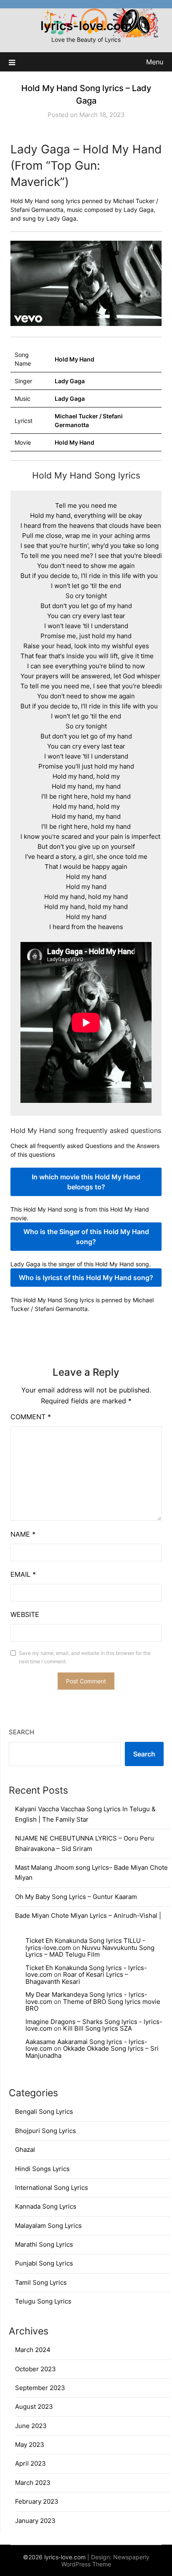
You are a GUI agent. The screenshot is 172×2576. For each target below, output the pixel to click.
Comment (31, 1417)
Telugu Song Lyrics (43, 2301)
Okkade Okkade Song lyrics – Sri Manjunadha (92, 2052)
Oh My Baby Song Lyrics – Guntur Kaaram (76, 1897)
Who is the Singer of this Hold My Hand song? (86, 1237)
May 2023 (30, 2445)
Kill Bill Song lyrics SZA (97, 2028)
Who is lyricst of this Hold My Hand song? (86, 1278)
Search (21, 1732)
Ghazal (25, 2150)
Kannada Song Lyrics (46, 2206)
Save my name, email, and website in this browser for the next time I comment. (85, 1657)
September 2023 (40, 2388)
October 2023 (35, 2369)
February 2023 (37, 2501)
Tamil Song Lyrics (41, 2282)
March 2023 (33, 2483)
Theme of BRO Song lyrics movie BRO (93, 2005)
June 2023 (31, 2426)
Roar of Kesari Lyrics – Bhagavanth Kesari (77, 1978)
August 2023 (34, 2407)
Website (25, 1614)
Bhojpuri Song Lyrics (46, 2131)
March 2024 (33, 2350)
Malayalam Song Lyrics (48, 2226)
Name (23, 1534)
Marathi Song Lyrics (44, 2244)
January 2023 (35, 2521)
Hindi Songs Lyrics (42, 2169)
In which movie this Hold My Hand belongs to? (86, 1182)
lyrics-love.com (86, 26)
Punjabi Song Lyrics (44, 2263)
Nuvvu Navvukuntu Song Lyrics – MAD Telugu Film (90, 1951)
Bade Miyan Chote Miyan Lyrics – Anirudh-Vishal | (88, 1915)
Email (23, 1574)
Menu (155, 62)
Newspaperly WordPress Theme (105, 2561)
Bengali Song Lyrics (44, 2111)
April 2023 (30, 2463)
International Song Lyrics (52, 2188)
